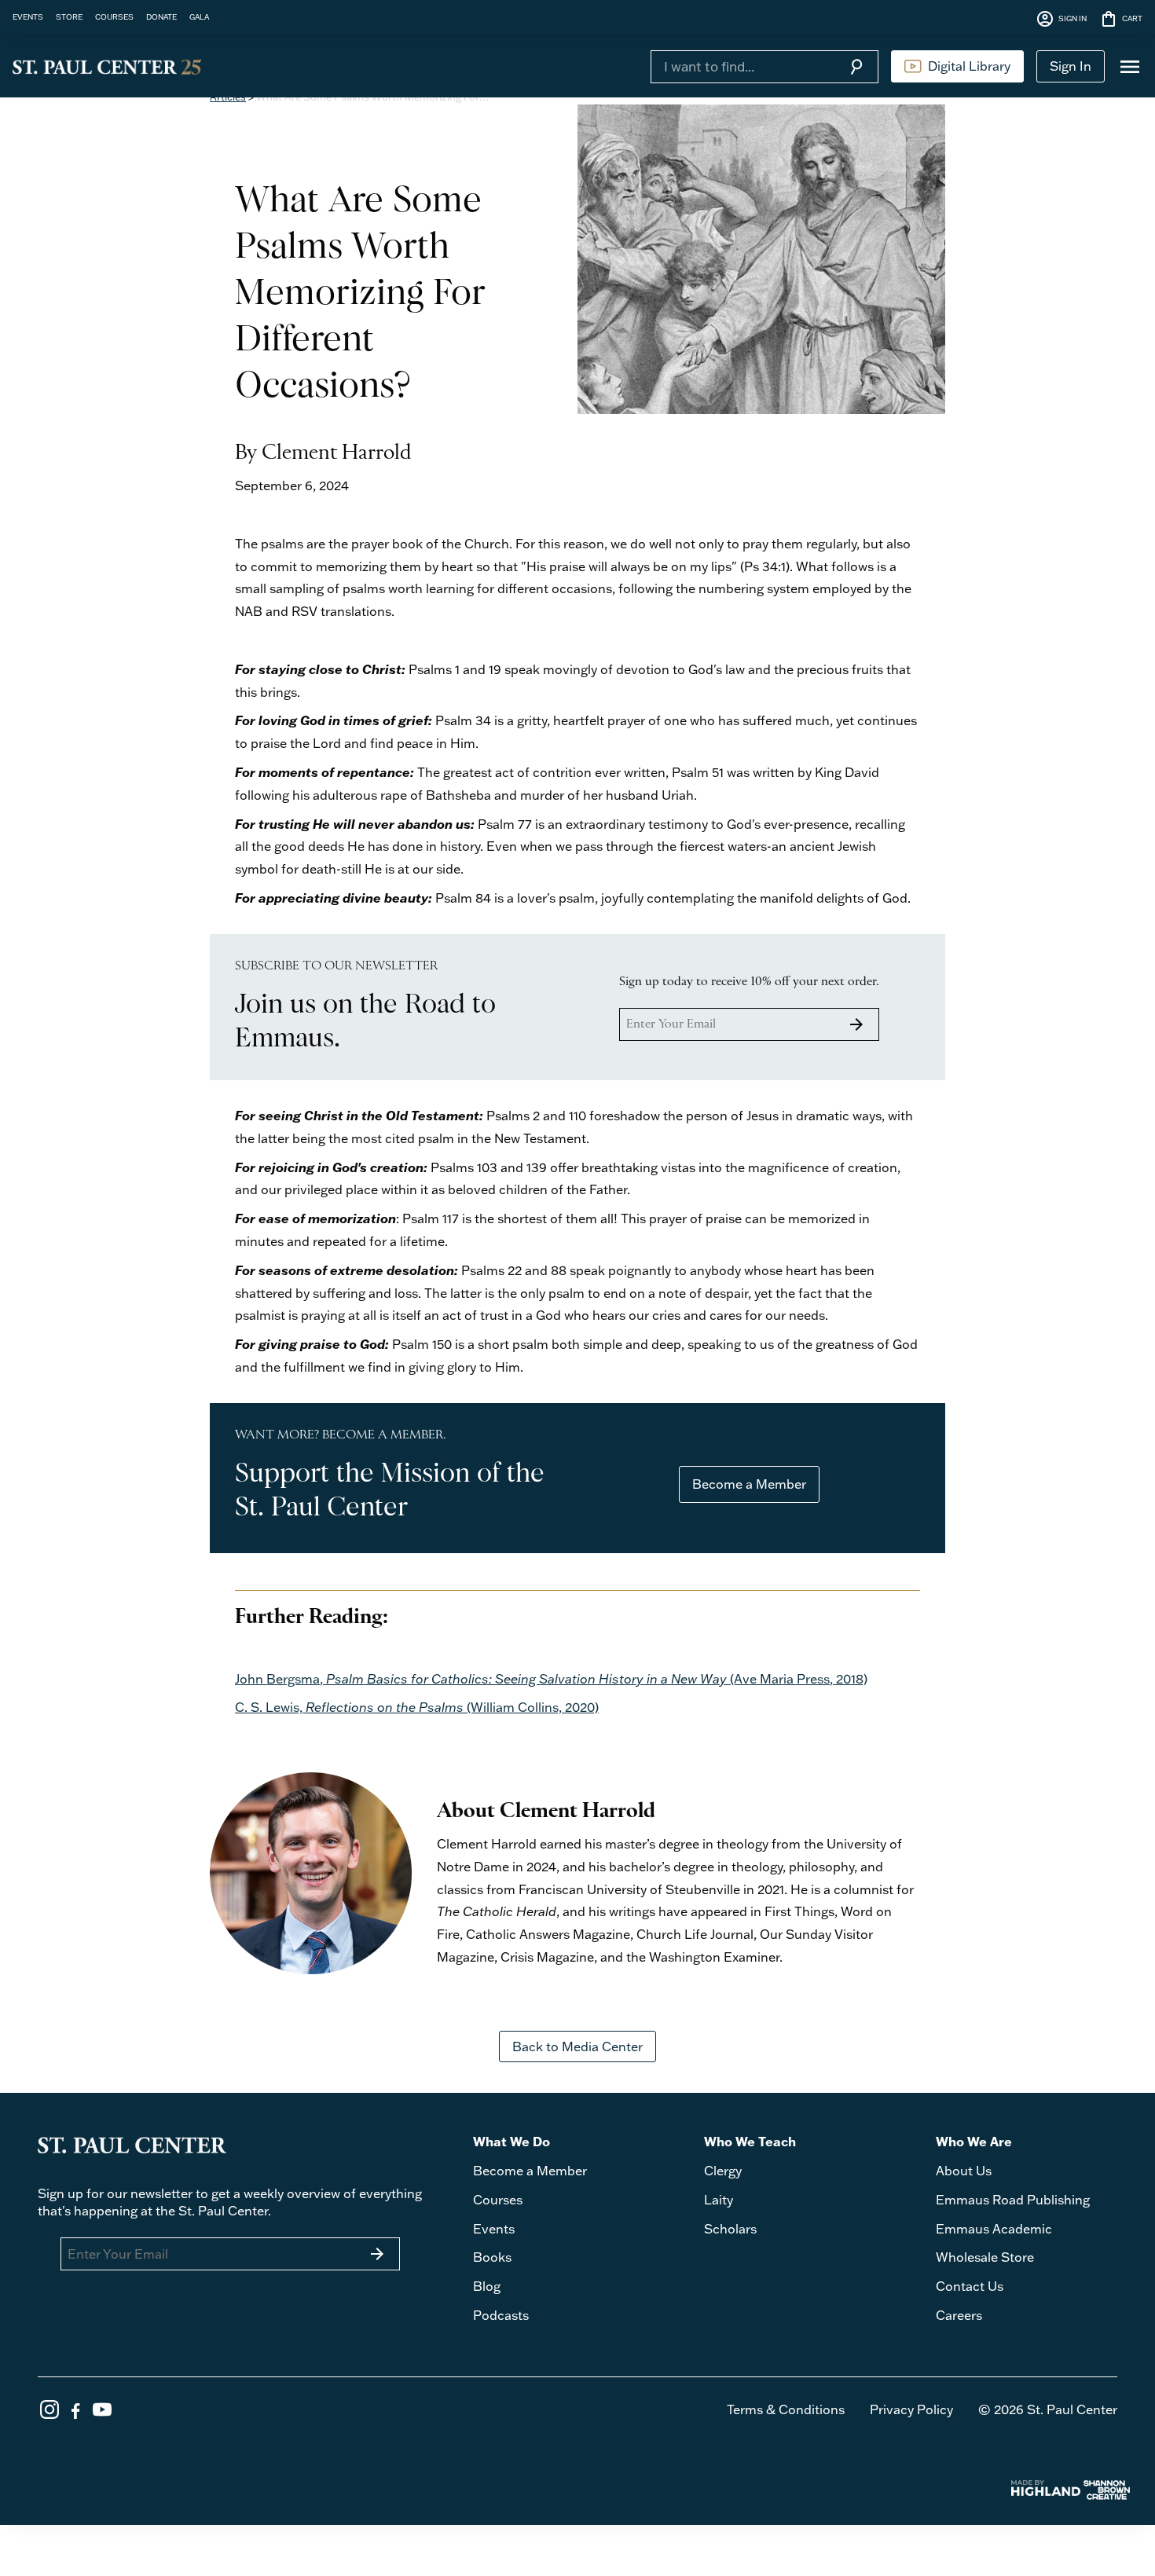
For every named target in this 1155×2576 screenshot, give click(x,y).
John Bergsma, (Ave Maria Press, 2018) (551, 1679)
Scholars (730, 2229)
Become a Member (749, 1484)
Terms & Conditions (786, 2409)
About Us (964, 2171)
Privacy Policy (911, 2409)
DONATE (161, 16)
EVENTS (28, 16)
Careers (959, 2315)
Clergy (723, 2171)
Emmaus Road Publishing (1013, 2200)
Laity (719, 2200)
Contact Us (970, 2286)
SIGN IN (1061, 19)
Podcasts (501, 2315)
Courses (498, 2200)
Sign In (1071, 66)
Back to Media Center (577, 2047)
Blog (487, 2286)
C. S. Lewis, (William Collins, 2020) (417, 1707)
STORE (69, 16)
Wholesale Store (985, 2257)
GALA (199, 16)
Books (492, 2257)
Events (494, 2229)
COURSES (114, 16)
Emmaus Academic (994, 2229)
